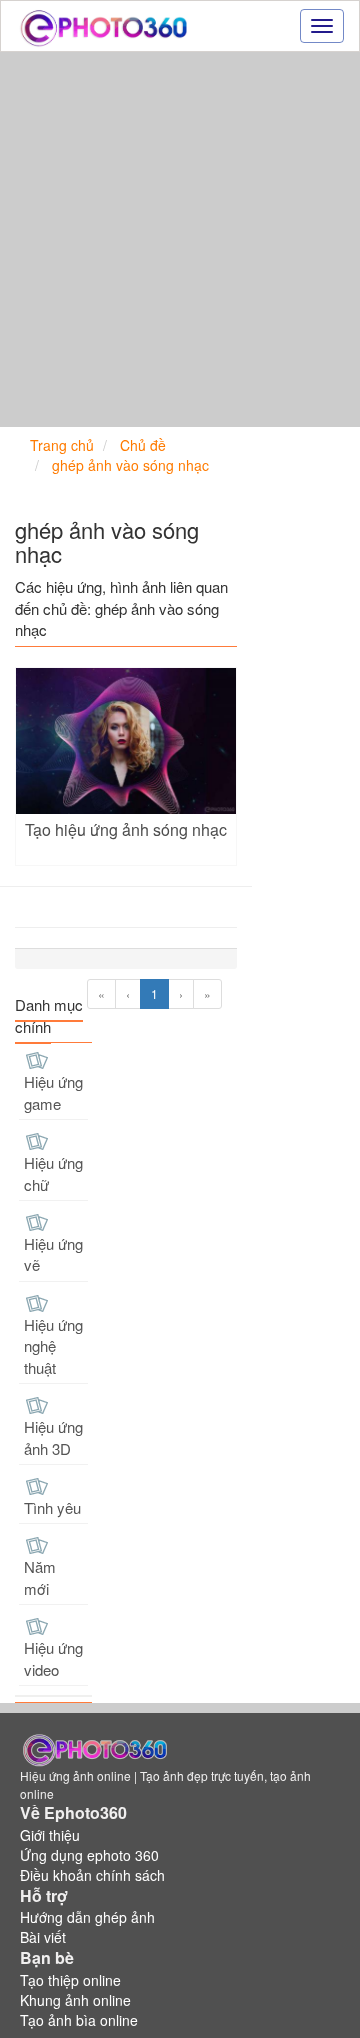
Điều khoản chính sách (92, 1875)
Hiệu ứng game (53, 1092)
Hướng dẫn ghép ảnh (87, 1917)
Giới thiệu (50, 1835)
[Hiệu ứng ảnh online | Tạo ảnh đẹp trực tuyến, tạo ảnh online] (103, 26)
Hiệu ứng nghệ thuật (53, 1346)
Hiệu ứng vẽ (53, 1254)
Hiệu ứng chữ (53, 1173)
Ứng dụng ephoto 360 (89, 1855)
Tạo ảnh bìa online (79, 2020)
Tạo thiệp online (70, 1980)
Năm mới (40, 1577)
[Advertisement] (180, 242)
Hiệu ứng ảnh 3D (53, 1437)
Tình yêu (52, 1507)
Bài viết (43, 1937)
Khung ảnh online (75, 2000)
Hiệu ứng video (53, 1658)
